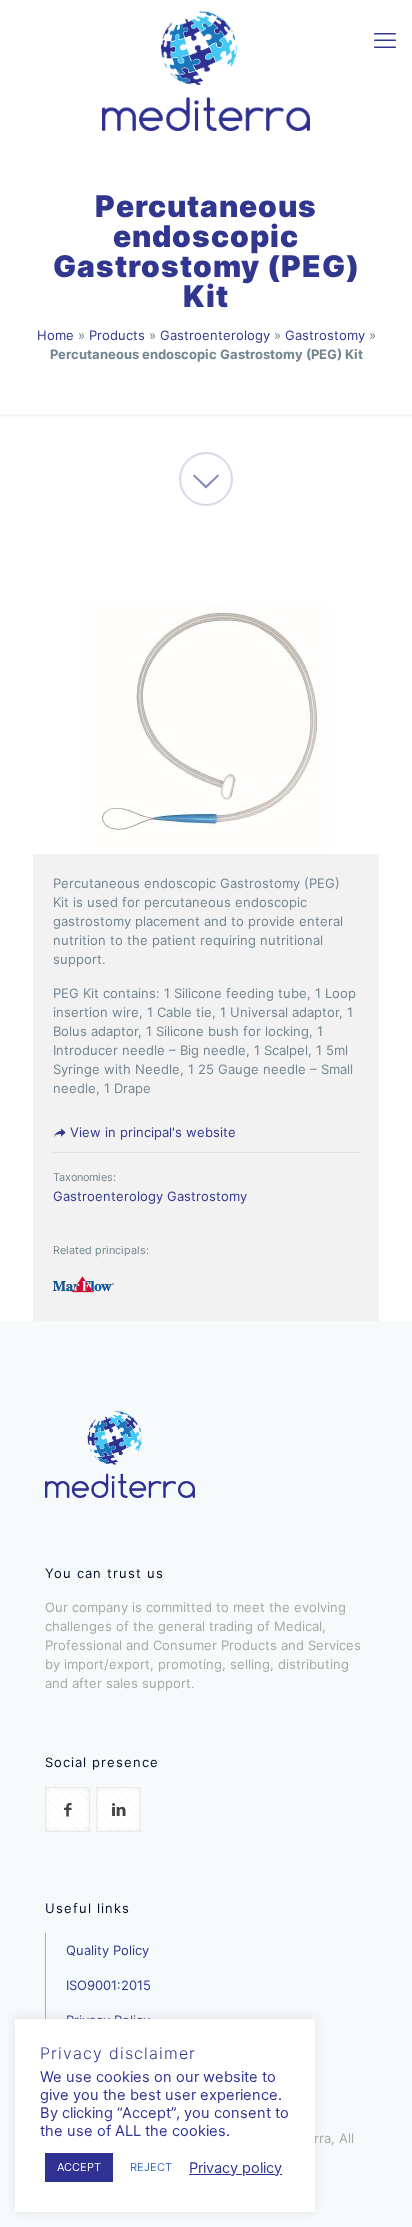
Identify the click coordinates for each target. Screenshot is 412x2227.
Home (55, 335)
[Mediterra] (206, 70)
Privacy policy (235, 2168)
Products (117, 335)
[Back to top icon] (371, 2186)
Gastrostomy (325, 335)
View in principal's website (151, 1132)
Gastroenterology (215, 335)
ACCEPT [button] (79, 2167)
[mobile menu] (385, 40)
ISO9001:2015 (108, 1985)
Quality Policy (107, 1950)
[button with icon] (67, 1809)
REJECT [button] (151, 2167)
